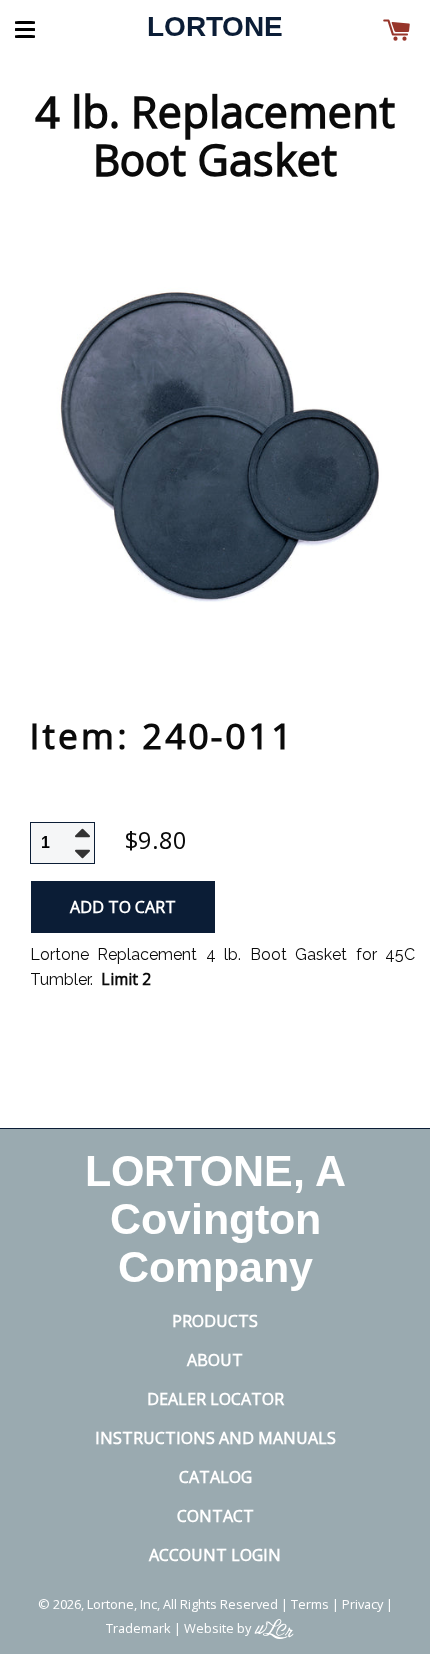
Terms (310, 1604)
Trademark (138, 1628)
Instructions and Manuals (215, 1438)
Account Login (215, 1555)
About (215, 1360)
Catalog (215, 1477)
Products (215, 1321)
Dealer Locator (215, 1399)
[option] (215, 448)
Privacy (362, 1604)
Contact (215, 1516)
